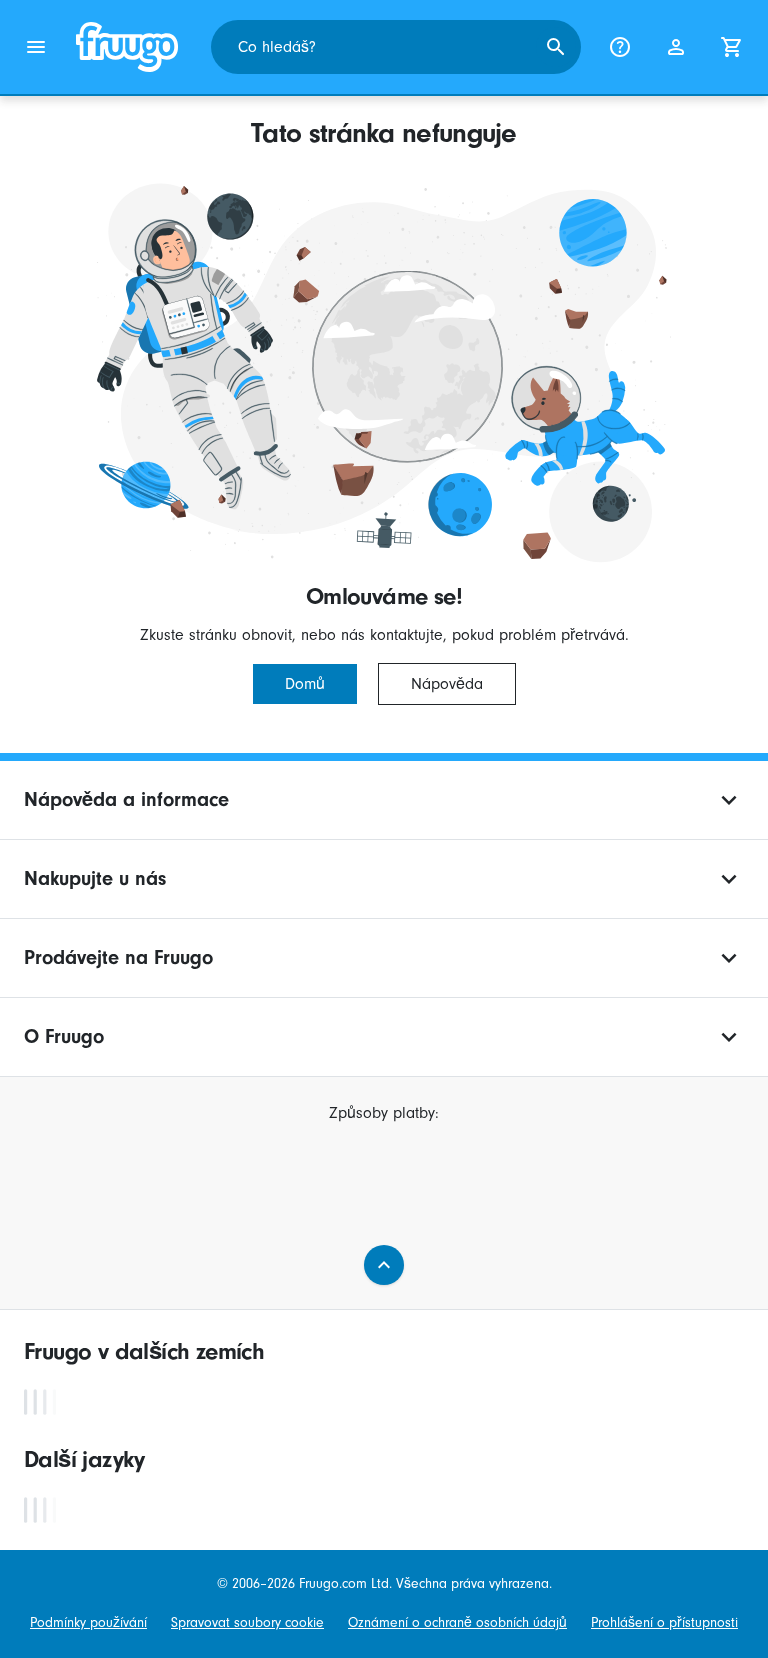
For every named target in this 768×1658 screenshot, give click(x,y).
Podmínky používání (88, 1622)
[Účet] (676, 47)
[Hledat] (556, 47)
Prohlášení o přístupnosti (664, 1622)
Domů (305, 684)
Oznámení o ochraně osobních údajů (457, 1622)
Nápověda (447, 684)
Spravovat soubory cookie (247, 1622)
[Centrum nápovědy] (620, 47)
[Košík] (732, 47)
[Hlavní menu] (36, 47)
